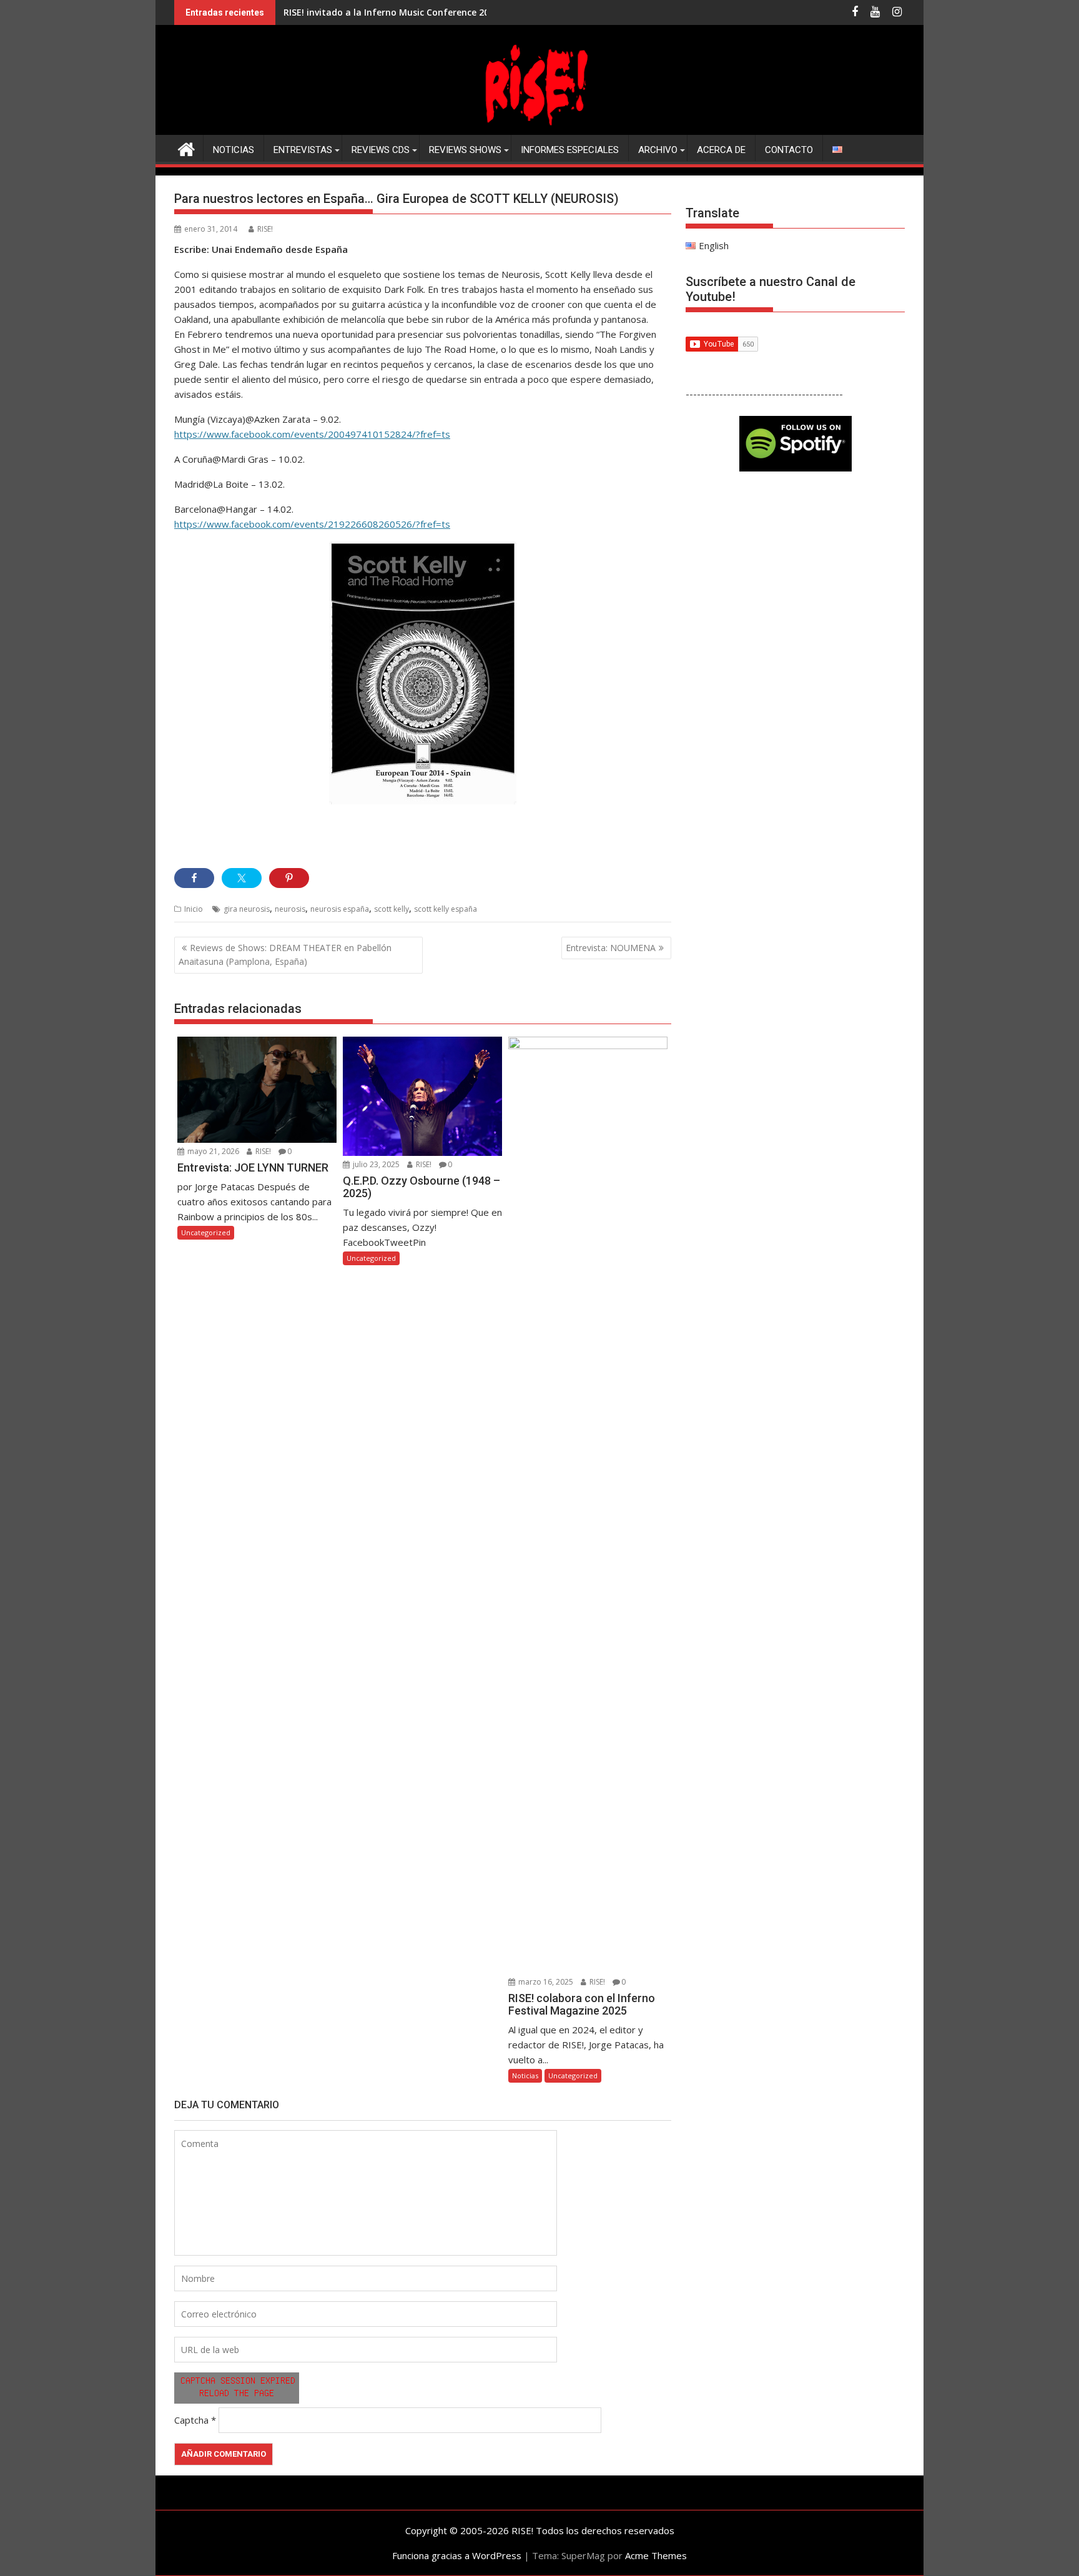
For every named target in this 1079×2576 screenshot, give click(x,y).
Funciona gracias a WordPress (457, 2555)
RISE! (265, 229)
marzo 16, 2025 (545, 1982)
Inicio (194, 909)
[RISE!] (539, 127)
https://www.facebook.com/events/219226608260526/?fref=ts (312, 524)
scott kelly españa (446, 909)
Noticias (234, 150)
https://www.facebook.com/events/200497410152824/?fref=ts (312, 434)
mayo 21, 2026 (212, 1151)
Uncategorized (206, 1232)
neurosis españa (340, 909)
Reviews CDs (381, 150)
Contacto (789, 150)
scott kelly (392, 909)
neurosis (290, 909)
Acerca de (721, 150)
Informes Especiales (570, 150)
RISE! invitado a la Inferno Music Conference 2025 (391, 12)
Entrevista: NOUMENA (611, 948)
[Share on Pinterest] (289, 878)
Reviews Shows (465, 150)
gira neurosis (247, 909)
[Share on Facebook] (194, 878)
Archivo (658, 150)
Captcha (191, 2420)
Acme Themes (656, 2555)
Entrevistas (303, 150)
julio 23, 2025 (375, 1164)
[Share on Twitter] (242, 878)
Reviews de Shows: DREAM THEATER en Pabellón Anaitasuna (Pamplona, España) (285, 955)
